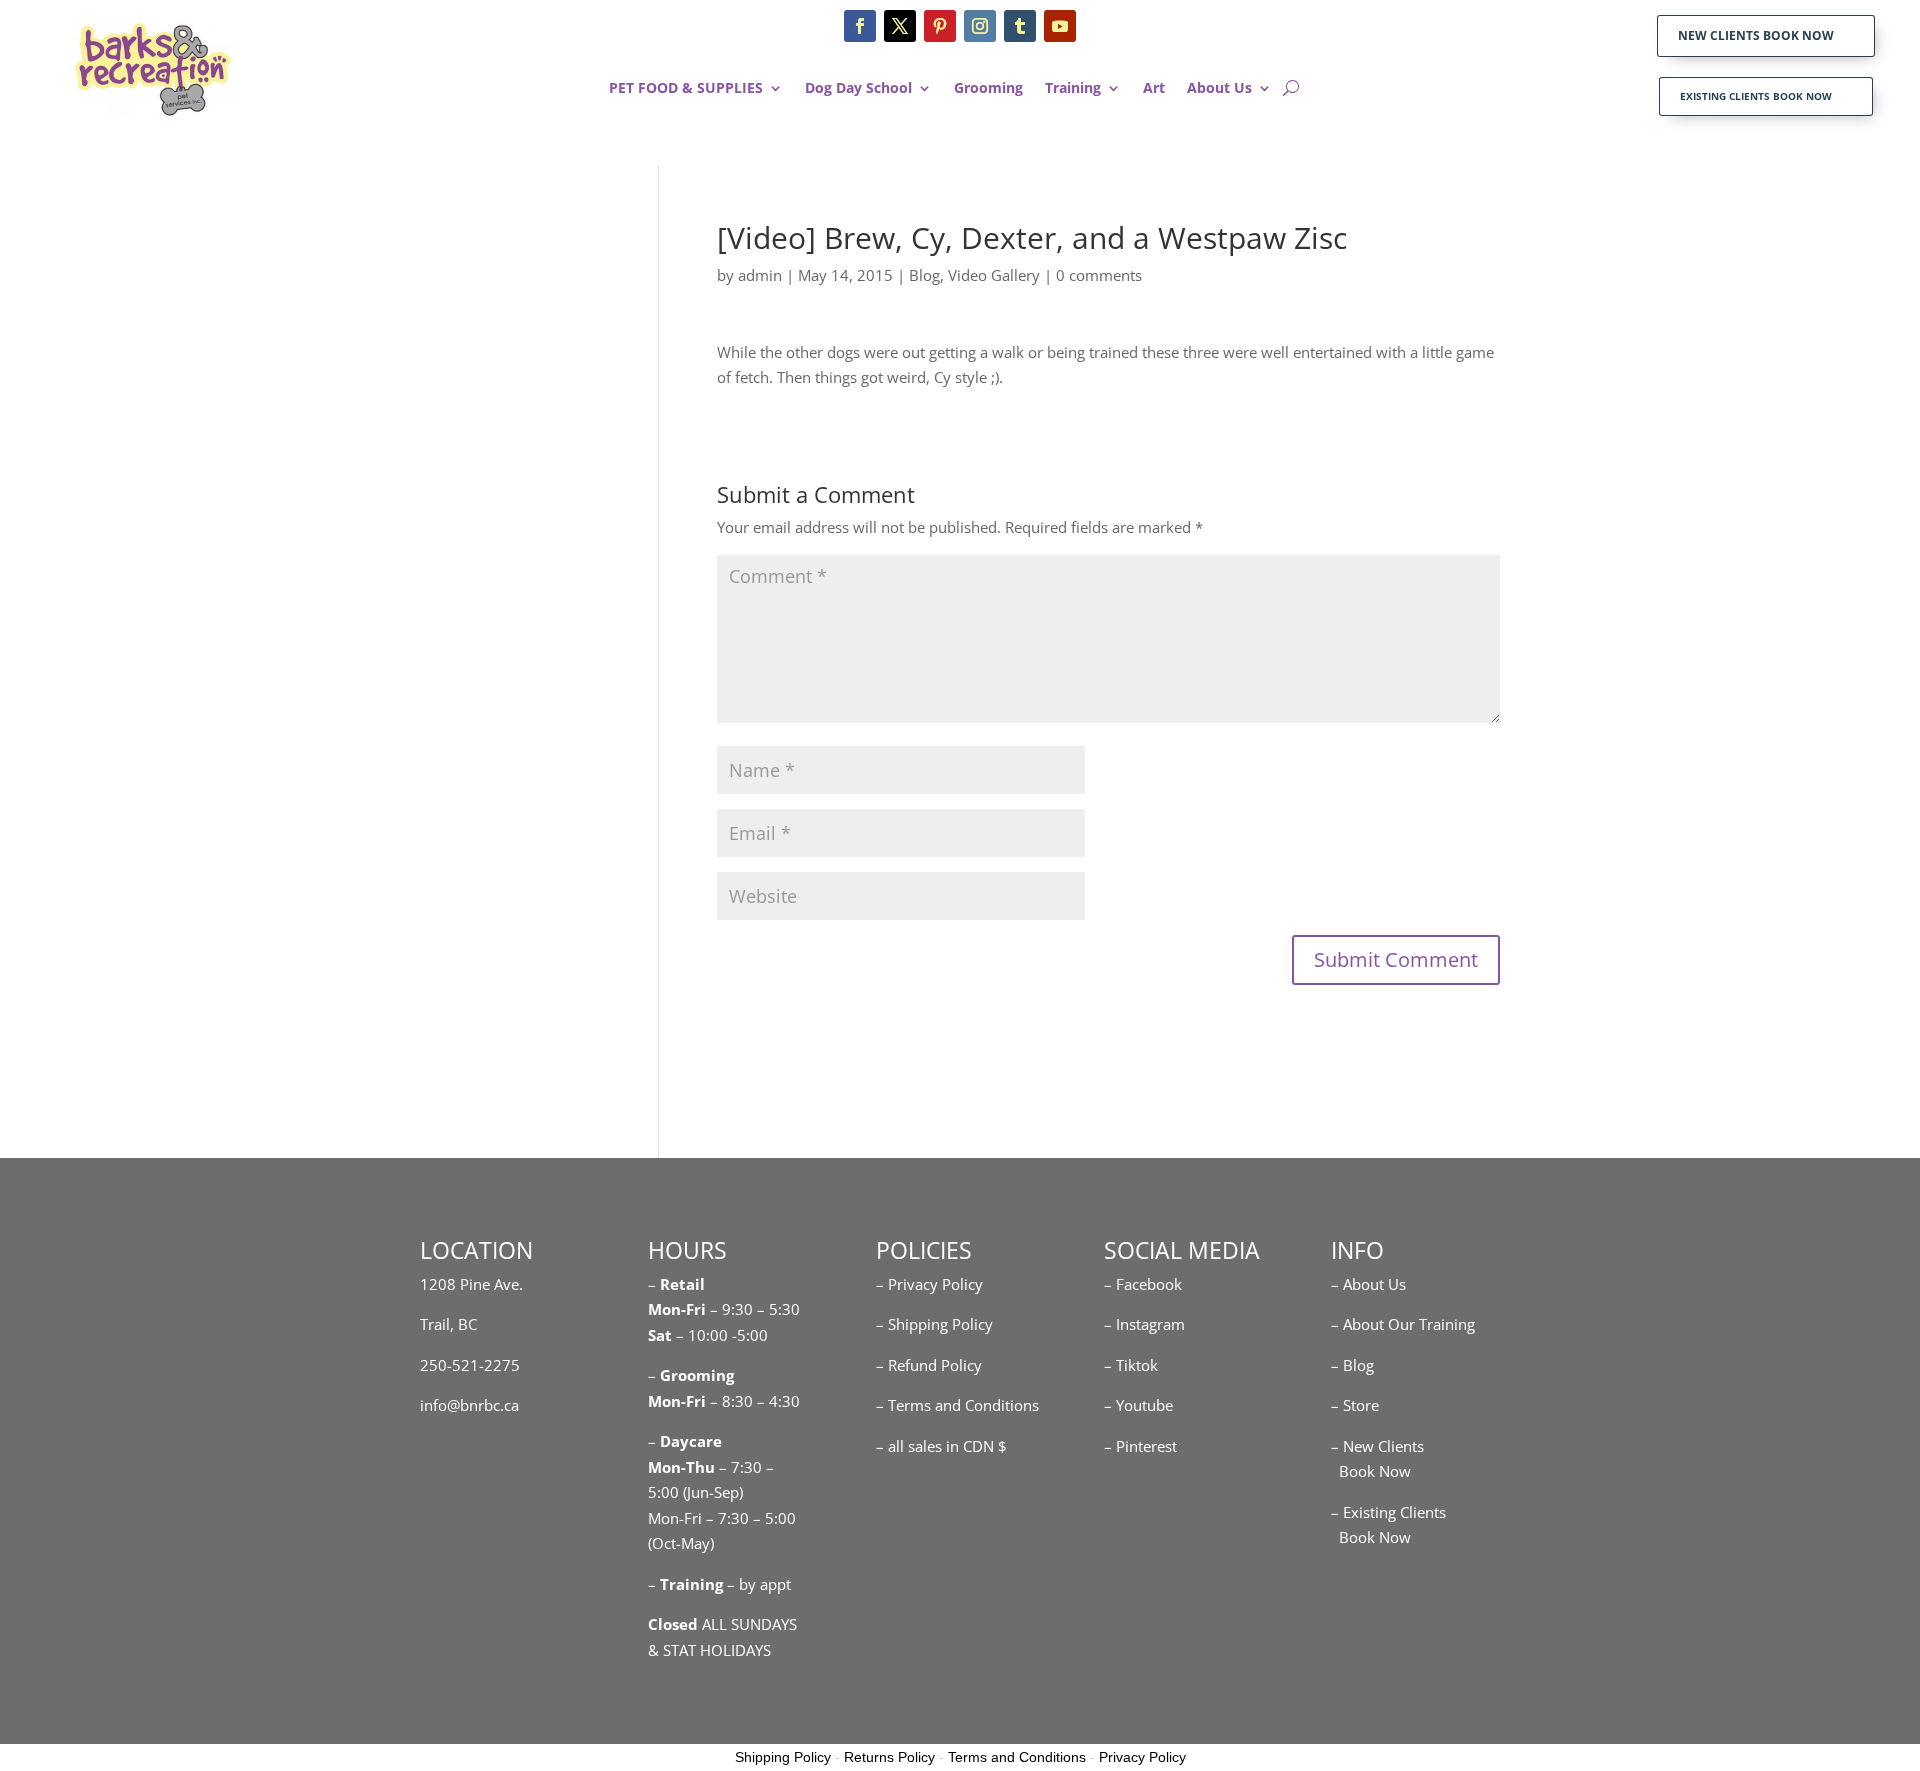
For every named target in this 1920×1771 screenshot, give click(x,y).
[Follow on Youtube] (1060, 26)
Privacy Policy (1142, 1757)
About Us (1219, 89)
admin (760, 275)
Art (1154, 89)
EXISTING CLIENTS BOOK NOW (1756, 96)
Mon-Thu (681, 1467)
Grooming (988, 89)
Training (1073, 89)
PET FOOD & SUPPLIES (686, 89)
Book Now (1371, 1471)
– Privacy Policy (929, 1284)
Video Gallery (994, 275)
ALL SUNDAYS (722, 1624)
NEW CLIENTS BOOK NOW (1756, 35)
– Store (1355, 1405)
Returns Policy (889, 1757)
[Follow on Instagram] (980, 26)
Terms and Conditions (1017, 1757)
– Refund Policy (929, 1365)
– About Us (1368, 1284)
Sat (660, 1335)
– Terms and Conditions (957, 1405)
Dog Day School (858, 89)
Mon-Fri (677, 1401)
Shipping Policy (783, 1757)
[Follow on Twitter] (900, 26)
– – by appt (719, 1584)
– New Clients (1377, 1446)
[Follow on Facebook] (860, 26)
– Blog (1352, 1365)
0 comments (1099, 275)
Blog (924, 275)
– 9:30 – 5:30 (755, 1309)
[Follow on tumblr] (1020, 26)
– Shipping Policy (934, 1324)
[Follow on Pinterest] (940, 26)
